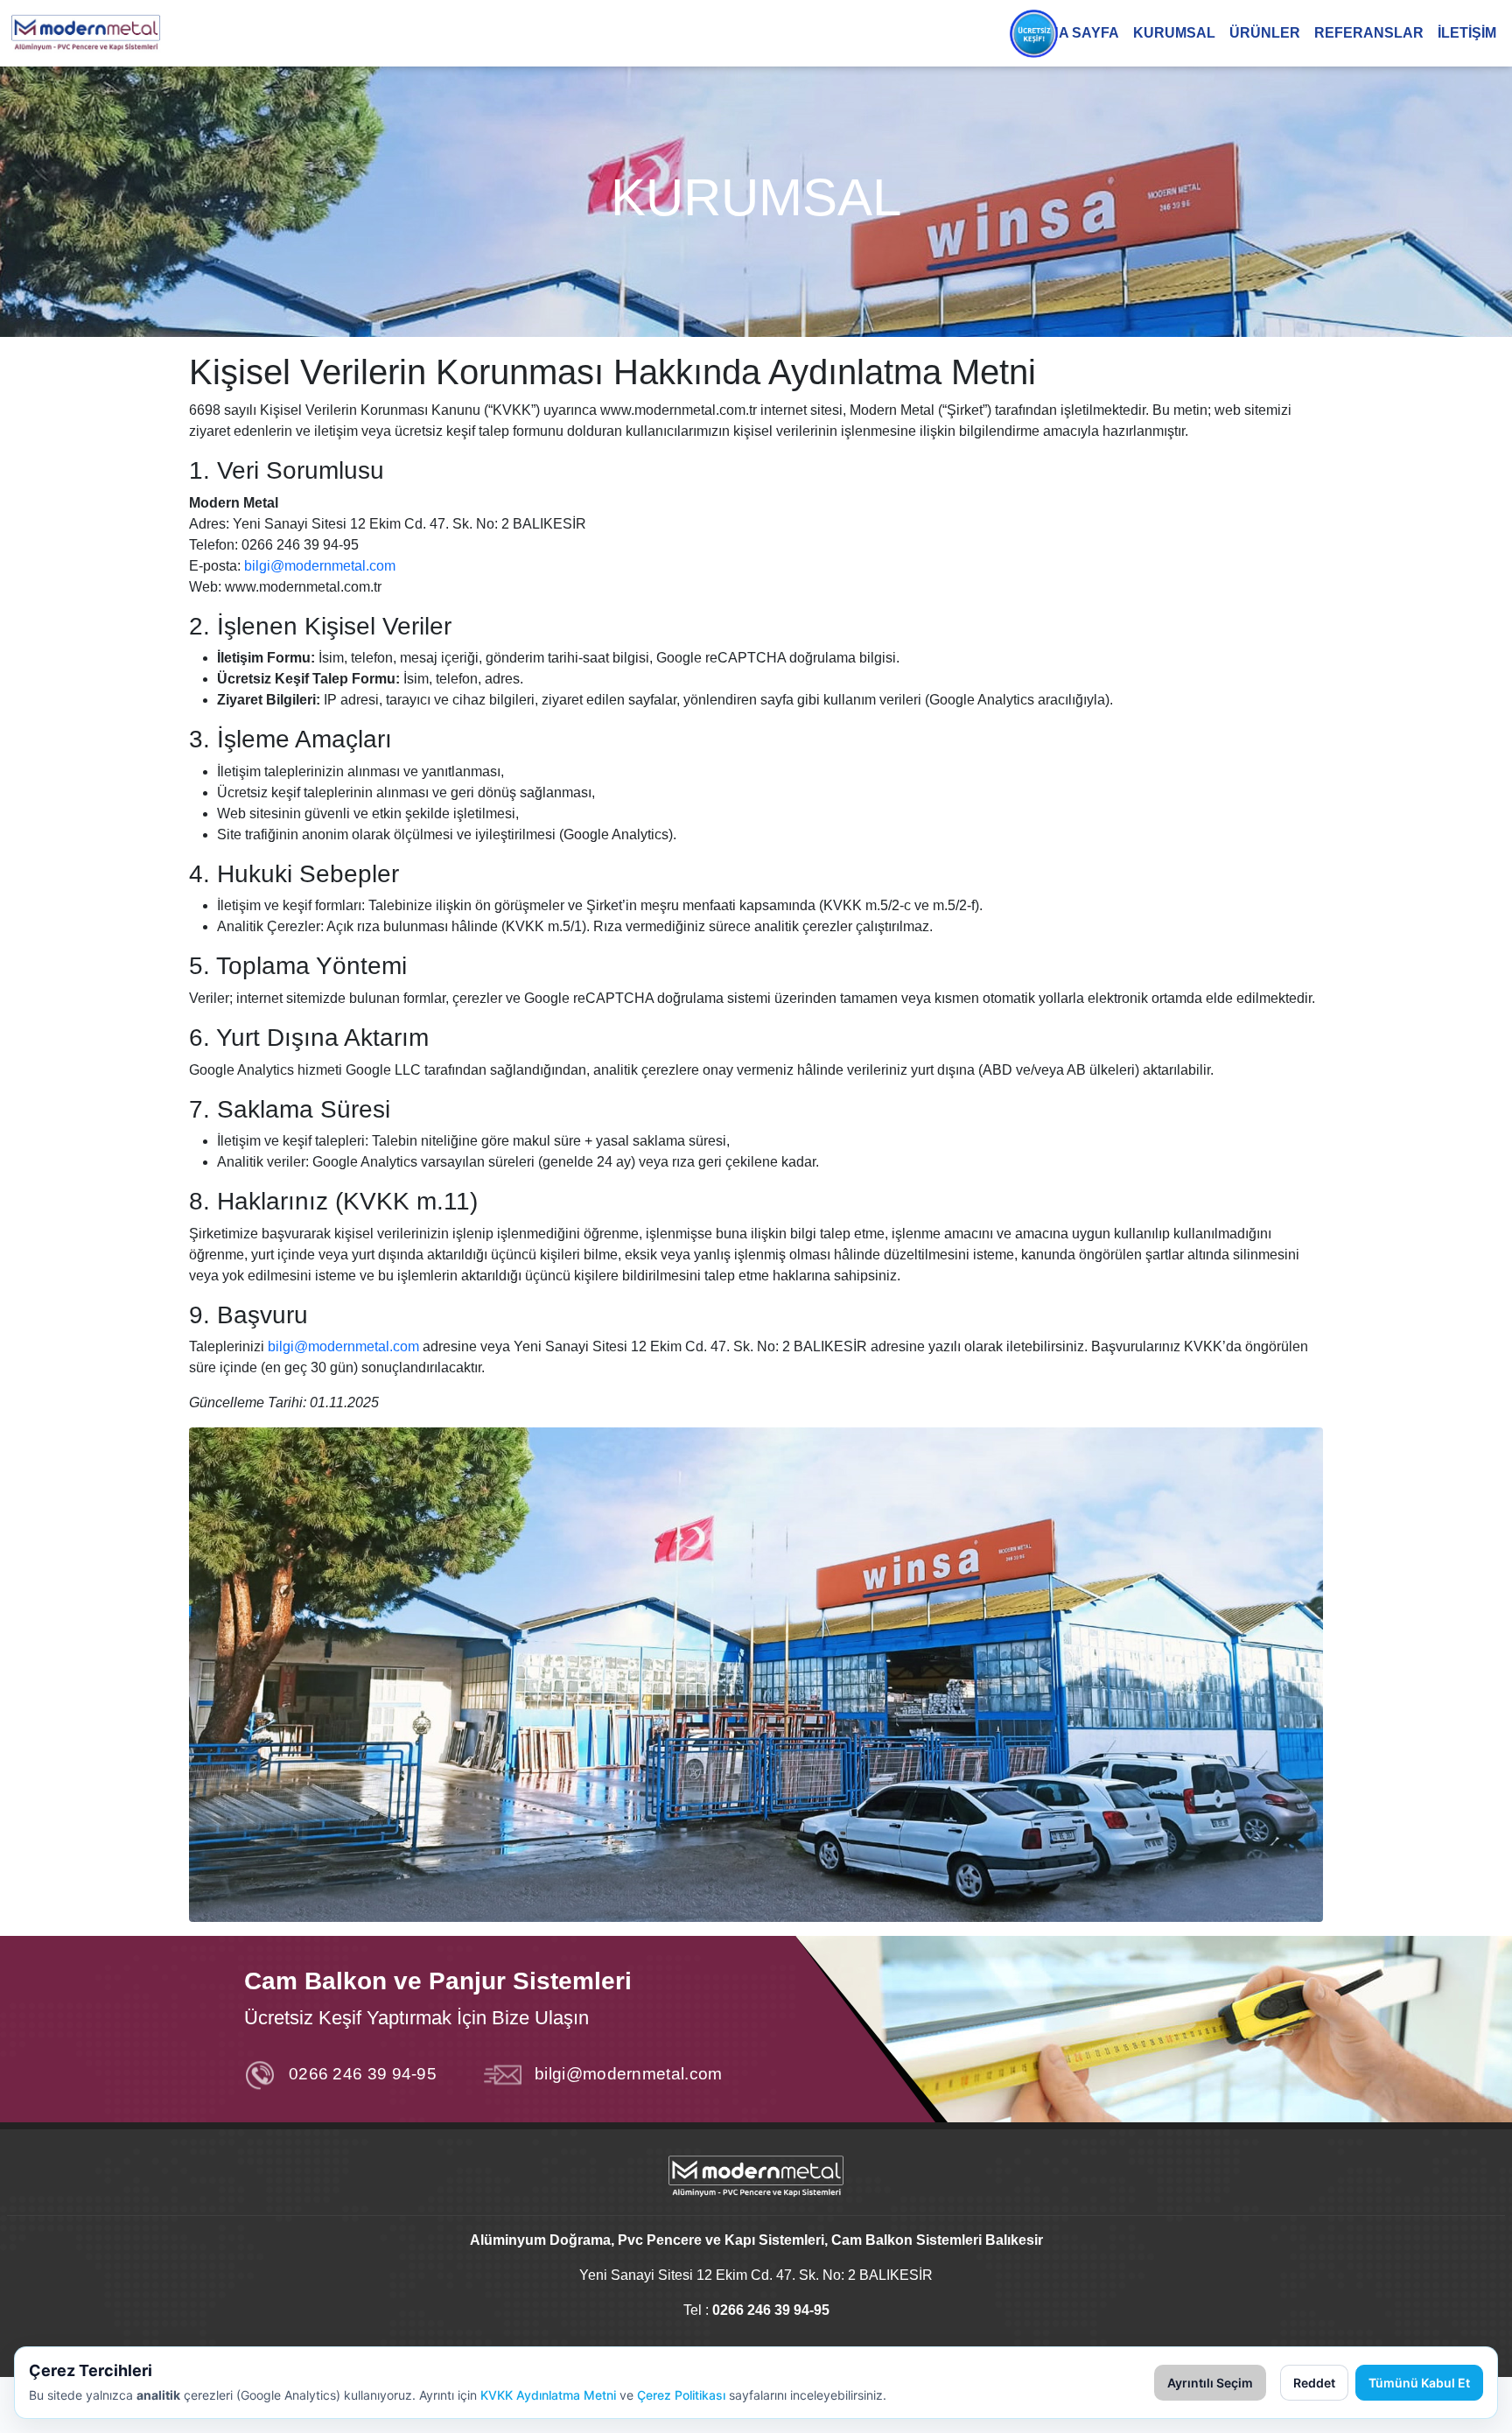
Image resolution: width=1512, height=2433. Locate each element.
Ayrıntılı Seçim (1210, 2383)
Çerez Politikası (681, 2395)
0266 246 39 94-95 (363, 2074)
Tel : (756, 2310)
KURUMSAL (1174, 33)
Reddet (1314, 2383)
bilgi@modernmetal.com (320, 566)
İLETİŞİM (1467, 33)
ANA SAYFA (1078, 33)
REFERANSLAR (1369, 33)
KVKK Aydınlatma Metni (548, 2395)
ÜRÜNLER (1265, 33)
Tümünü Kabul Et (1419, 2383)
